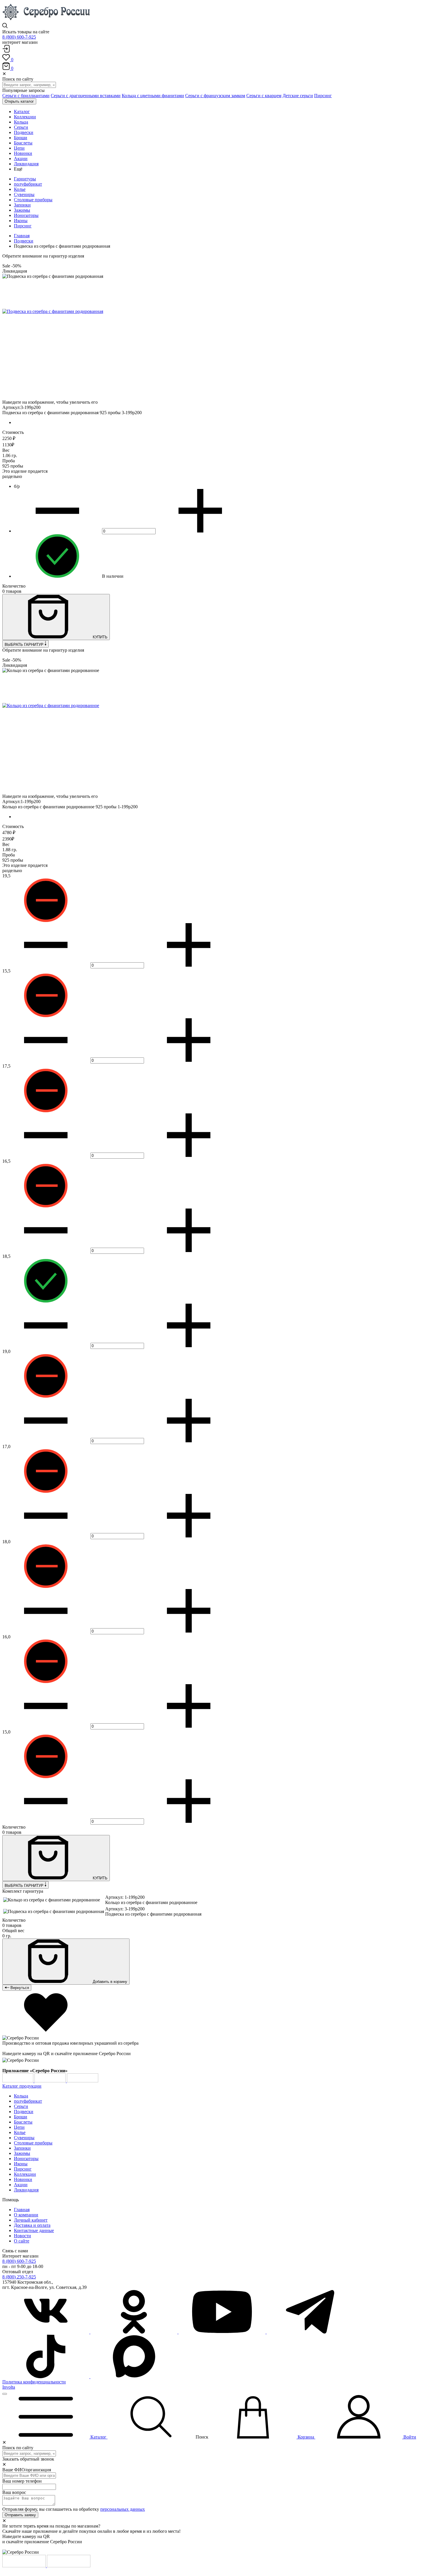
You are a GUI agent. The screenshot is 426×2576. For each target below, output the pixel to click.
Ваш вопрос (14, 2492)
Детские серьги (298, 96)
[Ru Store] (83, 2081)
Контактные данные (34, 2230)
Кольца (21, 2096)
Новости (22, 2236)
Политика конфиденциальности (34, 2382)
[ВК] (46, 2332)
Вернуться (19, 1988)
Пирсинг (323, 96)
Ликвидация (26, 2190)
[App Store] (51, 2081)
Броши (21, 2117)
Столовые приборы (33, 200)
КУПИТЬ (100, 637)
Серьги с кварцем (264, 96)
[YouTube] (223, 2332)
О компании (26, 2215)
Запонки (22, 205)
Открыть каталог (19, 101)
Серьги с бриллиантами (26, 96)
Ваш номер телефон (22, 2481)
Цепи (19, 2127)
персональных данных (123, 2509)
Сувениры (24, 194)
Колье (20, 189)
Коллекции (25, 2174)
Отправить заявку (20, 2515)
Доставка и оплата (32, 2225)
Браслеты (23, 2122)
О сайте (22, 2241)
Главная (22, 236)
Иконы (21, 221)
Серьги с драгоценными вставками (86, 96)
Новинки (23, 2179)
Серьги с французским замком (215, 96)
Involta (9, 2387)
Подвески (24, 241)
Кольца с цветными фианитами (153, 96)
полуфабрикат (28, 184)
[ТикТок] (46, 2377)
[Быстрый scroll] (5, 2394)
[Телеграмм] (310, 2332)
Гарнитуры (25, 179)
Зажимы (22, 210)
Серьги (21, 2106)
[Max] (134, 2377)
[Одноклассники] (134, 2332)
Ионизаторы (26, 215)
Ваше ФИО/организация (27, 2470)
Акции (21, 2185)
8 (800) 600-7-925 (19, 37)
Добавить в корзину (109, 1982)
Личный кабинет (31, 2220)
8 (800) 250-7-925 (19, 2277)
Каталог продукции (22, 2086)
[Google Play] (18, 2081)
